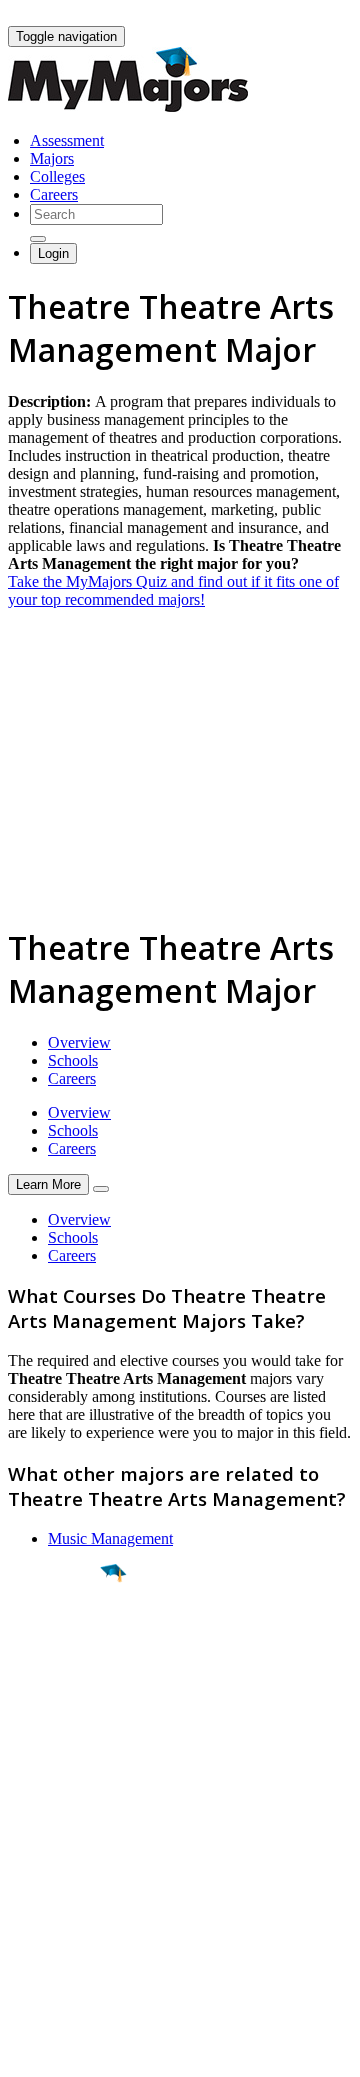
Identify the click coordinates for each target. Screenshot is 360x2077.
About (32, 1802)
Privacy (82, 2051)
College (61, 1684)
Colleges (57, 176)
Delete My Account (70, 1914)
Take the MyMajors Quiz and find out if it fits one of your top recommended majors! (173, 590)
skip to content (311, 15)
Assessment (67, 140)
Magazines (42, 1896)
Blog (23, 1932)
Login (53, 253)
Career (59, 1728)
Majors (52, 158)
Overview (79, 1042)
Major (55, 1641)
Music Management (110, 1538)
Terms (27, 2051)
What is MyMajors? (70, 1842)
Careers (54, 194)
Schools (73, 1060)
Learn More (48, 1184)
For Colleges (48, 1878)
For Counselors (56, 1860)
